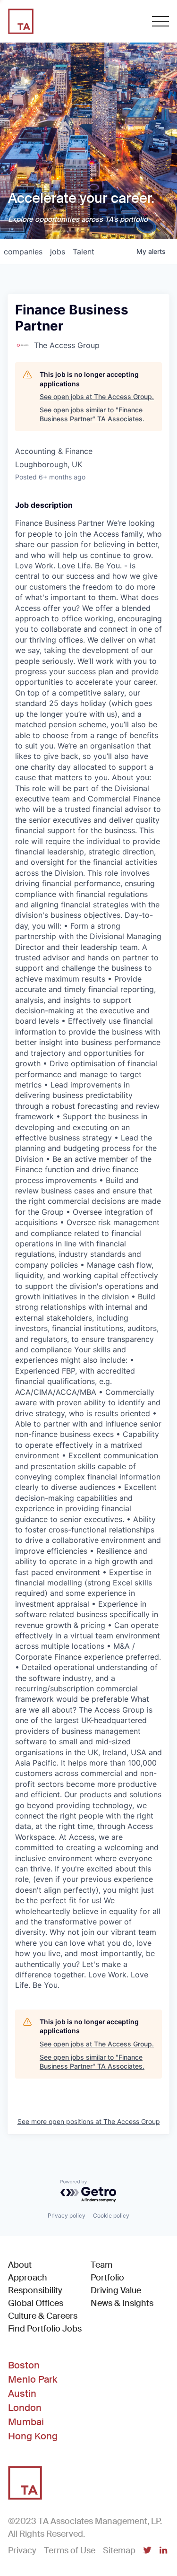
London (25, 2408)
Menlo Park (33, 2379)
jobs (58, 252)
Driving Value (116, 2290)
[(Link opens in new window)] (147, 2551)
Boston (24, 2365)
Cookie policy (111, 2215)
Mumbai (26, 2422)
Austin (22, 2393)
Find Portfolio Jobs (45, 2328)
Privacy (22, 2550)
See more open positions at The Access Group (89, 2121)
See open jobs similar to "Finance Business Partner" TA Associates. (92, 414)
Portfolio (107, 2278)
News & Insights (122, 2303)
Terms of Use (70, 2550)
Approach (28, 2278)
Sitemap (119, 2550)
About (20, 2265)
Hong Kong (33, 2436)
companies (23, 252)
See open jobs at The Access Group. (97, 396)
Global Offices (36, 2303)
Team (101, 2265)
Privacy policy (67, 2215)
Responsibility (35, 2290)
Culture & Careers (43, 2316)
